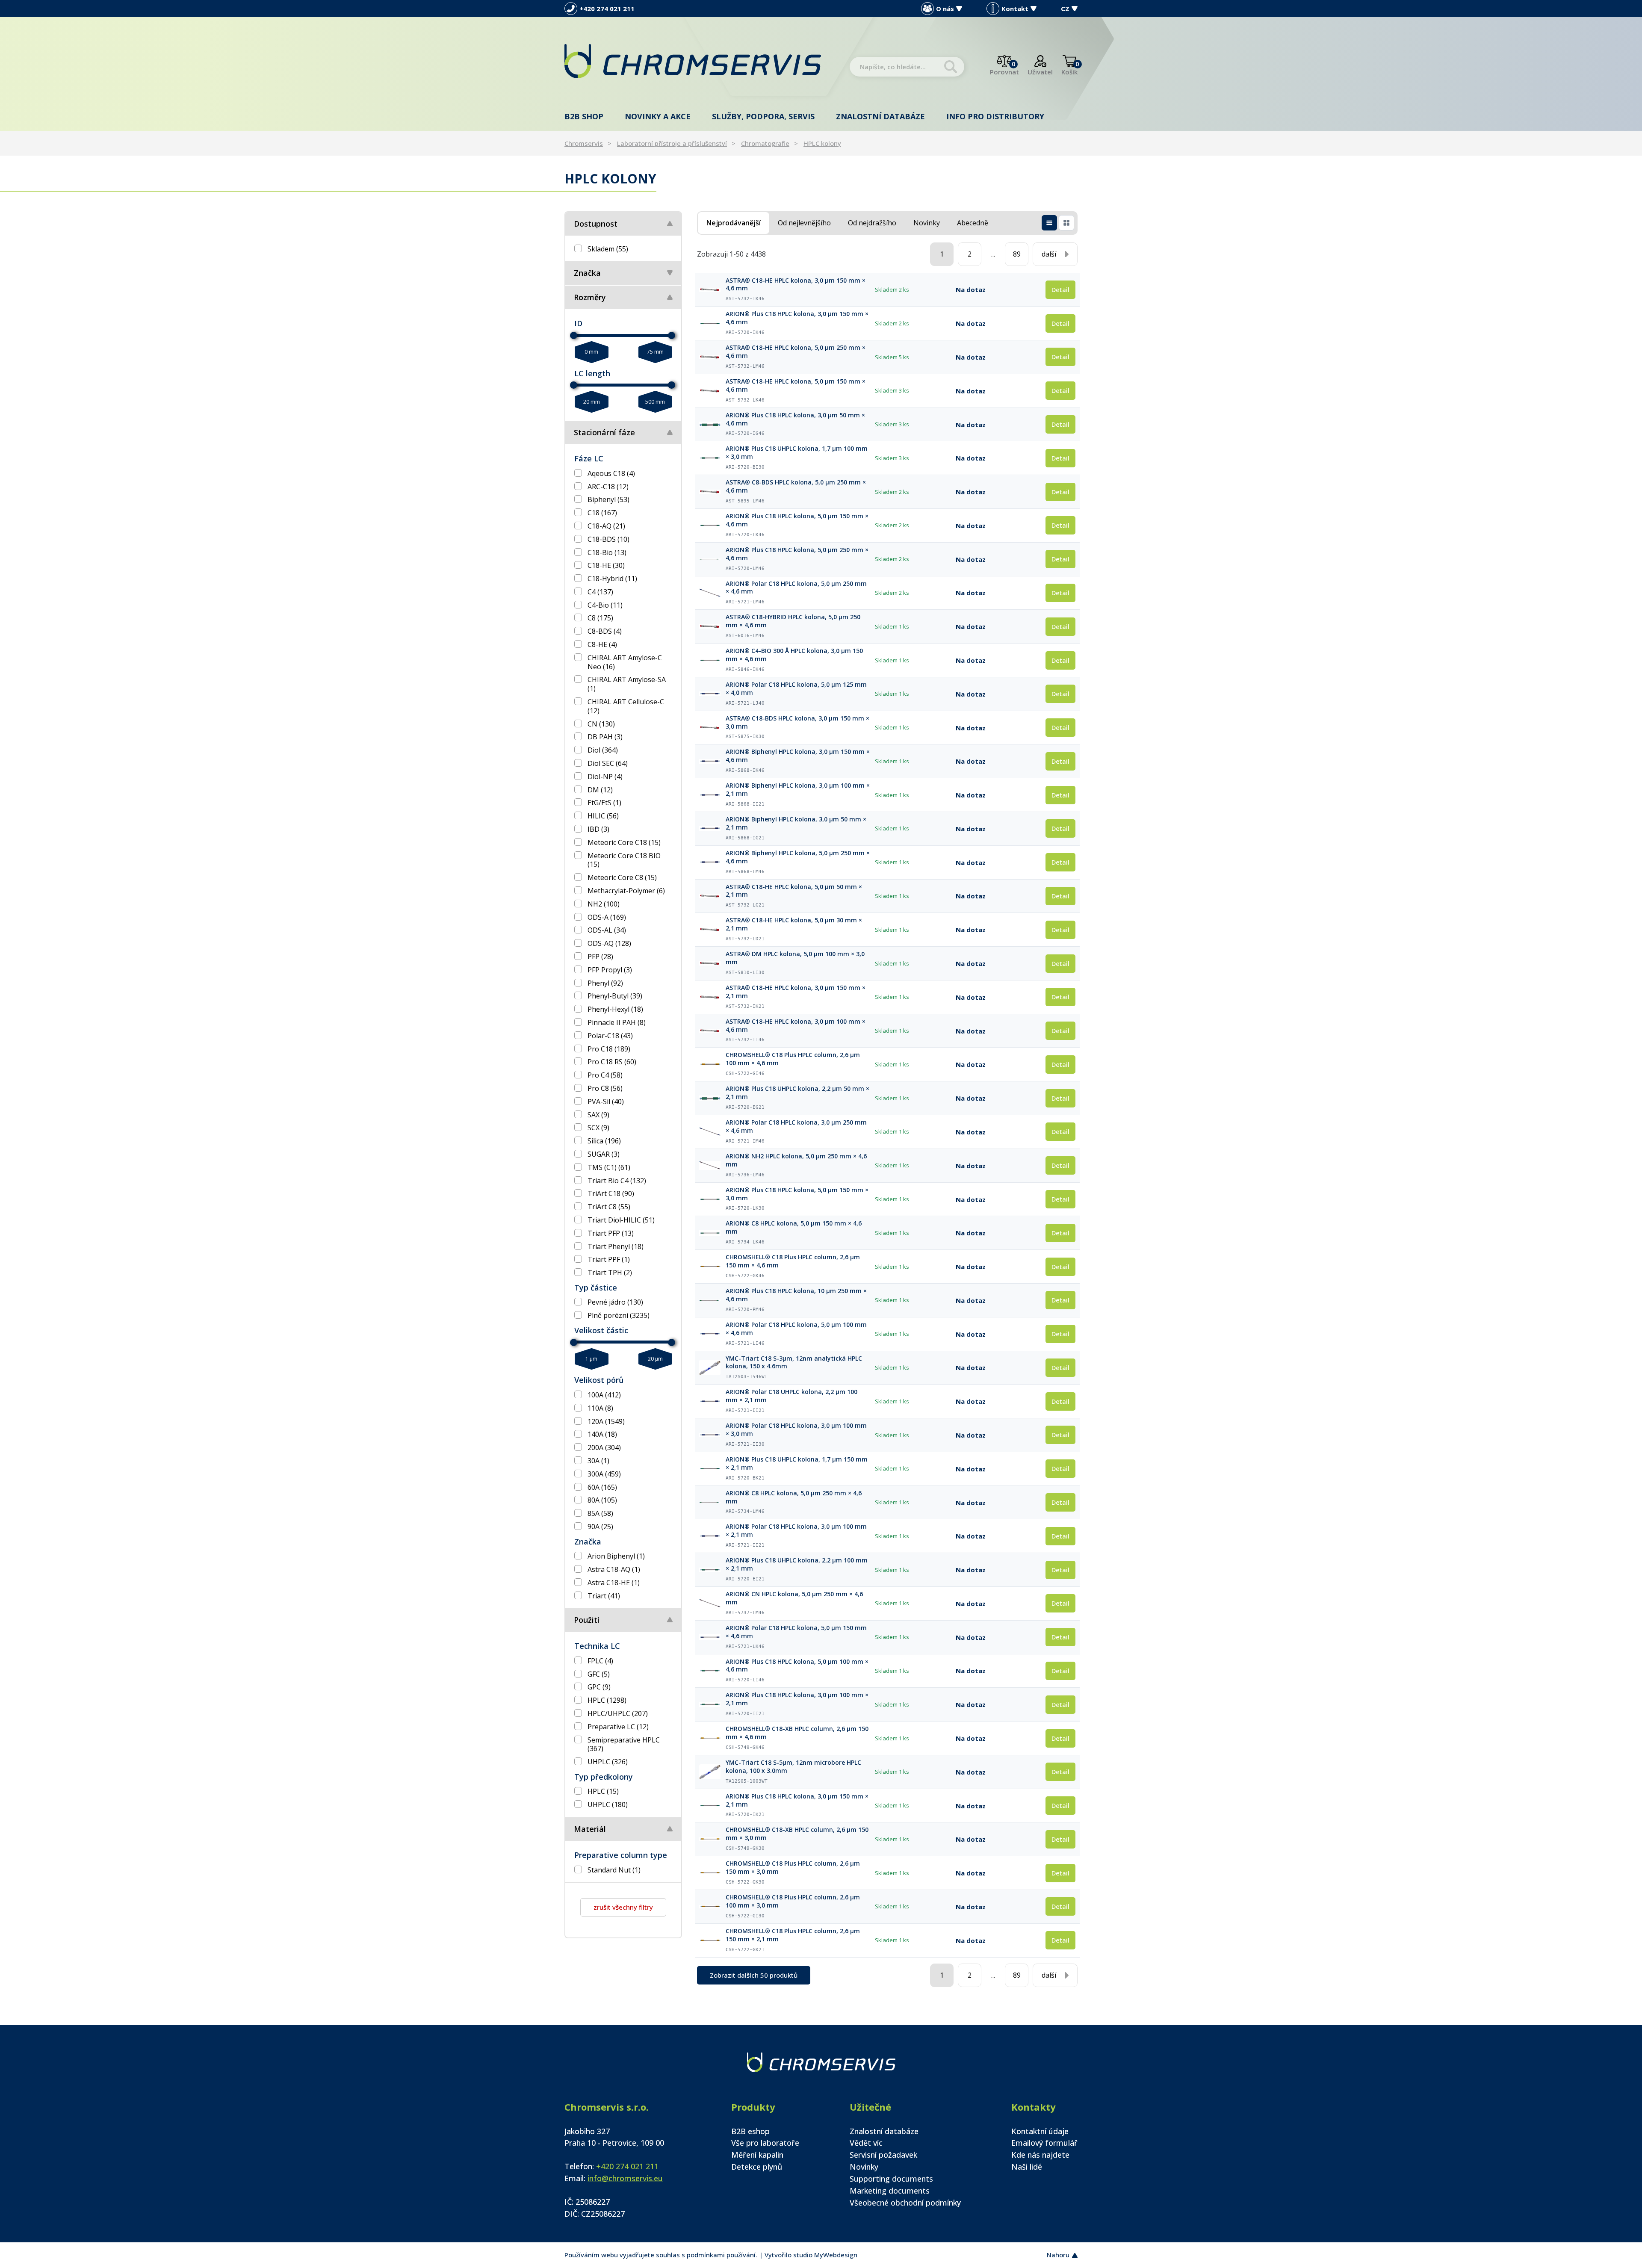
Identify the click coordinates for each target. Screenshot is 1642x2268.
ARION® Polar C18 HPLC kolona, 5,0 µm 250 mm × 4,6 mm (796, 588)
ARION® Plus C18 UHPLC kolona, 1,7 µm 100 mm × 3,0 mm (797, 453)
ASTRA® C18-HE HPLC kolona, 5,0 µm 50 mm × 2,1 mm (794, 891)
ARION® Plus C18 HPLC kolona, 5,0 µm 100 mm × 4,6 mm (797, 1666)
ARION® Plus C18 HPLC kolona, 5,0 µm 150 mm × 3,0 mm (797, 1194)
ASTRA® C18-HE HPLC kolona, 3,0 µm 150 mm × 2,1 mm (796, 992)
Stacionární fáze (604, 432)
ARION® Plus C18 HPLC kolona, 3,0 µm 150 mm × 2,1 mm (797, 1800)
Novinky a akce (658, 116)
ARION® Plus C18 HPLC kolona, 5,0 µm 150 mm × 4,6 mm (797, 520)
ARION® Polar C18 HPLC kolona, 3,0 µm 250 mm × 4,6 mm (796, 1127)
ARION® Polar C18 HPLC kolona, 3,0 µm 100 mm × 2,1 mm (796, 1531)
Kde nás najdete (1040, 2155)
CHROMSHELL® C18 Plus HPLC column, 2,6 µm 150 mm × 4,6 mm (793, 1261)
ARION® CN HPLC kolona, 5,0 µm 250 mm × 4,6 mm (794, 1598)
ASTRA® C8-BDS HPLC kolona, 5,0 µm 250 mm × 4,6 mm (796, 486)
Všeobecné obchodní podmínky (905, 2203)
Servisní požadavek (883, 2155)
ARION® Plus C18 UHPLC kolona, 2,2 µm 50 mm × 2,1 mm (797, 1093)
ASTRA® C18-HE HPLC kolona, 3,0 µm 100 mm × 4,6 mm (796, 1026)
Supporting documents (891, 2179)
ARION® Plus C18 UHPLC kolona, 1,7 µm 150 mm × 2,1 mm (797, 1463)
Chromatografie (765, 143)
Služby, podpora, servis (763, 116)
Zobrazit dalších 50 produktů (754, 1975)
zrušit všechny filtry (623, 1907)
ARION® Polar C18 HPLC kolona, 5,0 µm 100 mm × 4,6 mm (796, 1329)
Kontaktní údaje (1040, 2131)
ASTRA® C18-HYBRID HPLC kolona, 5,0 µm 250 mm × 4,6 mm (793, 621)
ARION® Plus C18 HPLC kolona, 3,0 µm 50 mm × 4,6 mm (795, 419)
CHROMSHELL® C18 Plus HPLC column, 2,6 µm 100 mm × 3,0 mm (793, 1901)
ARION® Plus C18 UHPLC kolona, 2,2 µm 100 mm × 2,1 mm (797, 1564)
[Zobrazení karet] (1066, 223)
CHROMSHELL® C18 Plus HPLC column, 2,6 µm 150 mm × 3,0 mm (793, 1868)
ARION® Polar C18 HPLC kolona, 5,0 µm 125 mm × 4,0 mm (796, 689)
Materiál (590, 1829)
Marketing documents (890, 2191)
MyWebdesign (836, 2255)
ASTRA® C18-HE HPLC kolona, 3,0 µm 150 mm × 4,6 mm (796, 285)
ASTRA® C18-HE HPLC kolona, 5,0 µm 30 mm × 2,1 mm (794, 924)
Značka (587, 273)
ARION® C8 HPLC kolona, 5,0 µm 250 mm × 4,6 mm (794, 1497)
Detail (1060, 289)
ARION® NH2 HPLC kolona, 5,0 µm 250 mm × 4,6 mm (796, 1160)
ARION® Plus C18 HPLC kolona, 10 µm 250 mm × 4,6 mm (796, 1295)
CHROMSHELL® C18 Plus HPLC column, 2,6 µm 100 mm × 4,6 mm (793, 1059)
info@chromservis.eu (625, 2178)
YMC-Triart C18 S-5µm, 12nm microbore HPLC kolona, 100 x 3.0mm (793, 1767)
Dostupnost (596, 224)
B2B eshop (750, 2131)
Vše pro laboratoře (765, 2143)
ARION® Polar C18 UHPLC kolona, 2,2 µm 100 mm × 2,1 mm (791, 1396)
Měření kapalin (757, 2155)
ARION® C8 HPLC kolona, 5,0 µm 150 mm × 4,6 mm (794, 1227)
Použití (587, 1620)
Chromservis (584, 143)
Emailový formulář (1044, 2143)
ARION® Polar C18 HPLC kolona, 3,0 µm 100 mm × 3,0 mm (796, 1430)
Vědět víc (866, 2143)
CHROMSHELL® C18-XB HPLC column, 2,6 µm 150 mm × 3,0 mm (797, 1834)
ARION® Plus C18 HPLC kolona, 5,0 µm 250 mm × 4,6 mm (797, 554)
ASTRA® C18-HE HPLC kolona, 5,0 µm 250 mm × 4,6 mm (796, 352)
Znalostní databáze (880, 116)
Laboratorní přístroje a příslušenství (672, 143)
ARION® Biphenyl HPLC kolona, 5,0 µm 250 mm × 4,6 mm (798, 857)
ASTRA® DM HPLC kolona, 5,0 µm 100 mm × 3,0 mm (795, 958)
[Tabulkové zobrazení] (1049, 223)
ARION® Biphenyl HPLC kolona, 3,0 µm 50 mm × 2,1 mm (796, 823)
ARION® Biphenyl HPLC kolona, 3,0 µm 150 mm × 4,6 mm (798, 756)
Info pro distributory (995, 116)
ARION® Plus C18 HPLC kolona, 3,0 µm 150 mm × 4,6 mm (797, 318)
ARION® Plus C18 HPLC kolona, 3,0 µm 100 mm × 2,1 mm (797, 1699)
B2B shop (584, 116)
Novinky (864, 2167)
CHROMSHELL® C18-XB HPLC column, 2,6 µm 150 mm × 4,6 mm (797, 1733)
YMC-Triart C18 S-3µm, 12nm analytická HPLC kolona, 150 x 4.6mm (794, 1363)
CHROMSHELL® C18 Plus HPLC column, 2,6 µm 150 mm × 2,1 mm (793, 1935)
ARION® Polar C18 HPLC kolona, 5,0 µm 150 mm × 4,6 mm (796, 1632)
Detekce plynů (757, 2167)
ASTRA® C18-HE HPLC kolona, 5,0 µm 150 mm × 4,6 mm (796, 385)
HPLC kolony (822, 143)
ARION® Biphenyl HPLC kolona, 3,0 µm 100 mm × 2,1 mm (798, 790)
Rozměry (590, 297)
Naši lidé (1027, 2167)
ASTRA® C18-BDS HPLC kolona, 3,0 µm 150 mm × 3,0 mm (797, 722)
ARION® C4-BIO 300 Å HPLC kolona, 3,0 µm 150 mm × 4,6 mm (794, 655)
